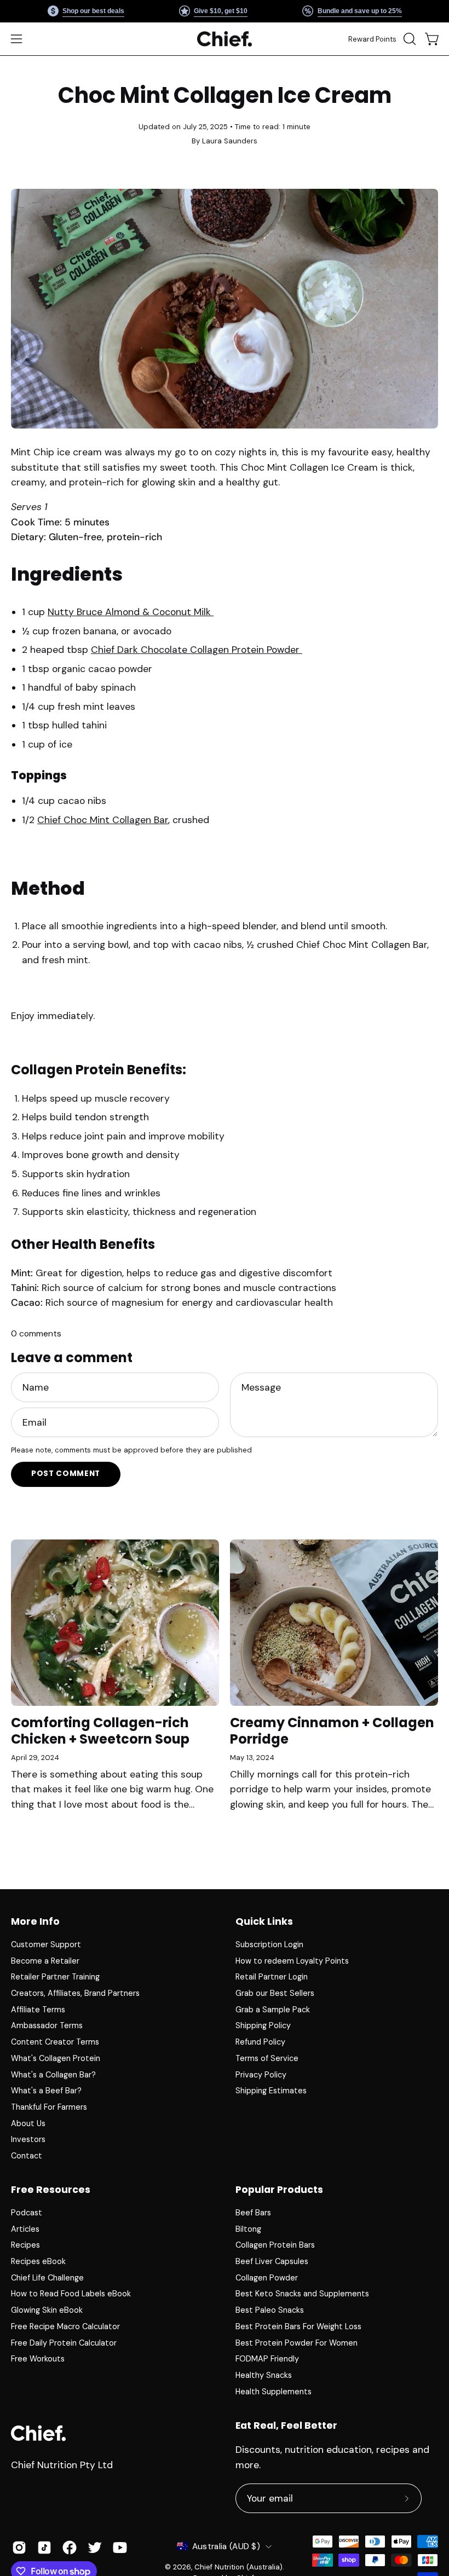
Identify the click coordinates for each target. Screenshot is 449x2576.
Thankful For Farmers (49, 2107)
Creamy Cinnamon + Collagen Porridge (332, 1731)
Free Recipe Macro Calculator (65, 2326)
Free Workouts (38, 2359)
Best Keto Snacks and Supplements (302, 2294)
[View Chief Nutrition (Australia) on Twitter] (95, 2548)
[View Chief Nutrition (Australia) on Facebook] (70, 2548)
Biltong (248, 2229)
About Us (28, 2123)
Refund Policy (260, 2042)
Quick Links (264, 1921)
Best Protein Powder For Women (297, 2343)
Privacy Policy (261, 2074)
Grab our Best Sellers (275, 1993)
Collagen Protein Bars (275, 2245)
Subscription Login (269, 1944)
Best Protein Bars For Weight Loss (298, 2326)
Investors (28, 2139)
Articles (25, 2229)
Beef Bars (253, 2213)
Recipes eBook (38, 2261)
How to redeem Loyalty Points (292, 1961)
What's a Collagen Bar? (53, 2074)
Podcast (27, 2213)
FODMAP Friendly (267, 2359)
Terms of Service (267, 2058)
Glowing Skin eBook (47, 2311)
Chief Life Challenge (47, 2278)
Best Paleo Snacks (270, 2311)
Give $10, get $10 (221, 11)
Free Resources (51, 2190)
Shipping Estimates (271, 2091)
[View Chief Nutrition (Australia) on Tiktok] (44, 2548)
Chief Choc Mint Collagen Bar (103, 820)
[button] (408, 39)
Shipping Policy (263, 2025)
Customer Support (46, 1944)
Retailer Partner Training (55, 1977)
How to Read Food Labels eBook (71, 2294)
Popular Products (279, 2190)
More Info (35, 1921)
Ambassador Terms (47, 2025)
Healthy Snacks (264, 2375)
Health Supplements (274, 2392)
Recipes (25, 2245)
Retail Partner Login (272, 1977)
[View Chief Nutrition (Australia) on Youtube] (120, 2548)
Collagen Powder (267, 2278)
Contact (27, 2156)
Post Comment (66, 1474)
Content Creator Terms (55, 2042)
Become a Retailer (45, 1961)
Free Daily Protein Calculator (64, 2343)
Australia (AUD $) (226, 2546)
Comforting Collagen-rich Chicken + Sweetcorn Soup (100, 1731)
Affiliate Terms (38, 2010)
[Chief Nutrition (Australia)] (225, 39)
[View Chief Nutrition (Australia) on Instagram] (19, 2548)
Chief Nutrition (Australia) (238, 2567)
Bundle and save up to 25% (359, 11)
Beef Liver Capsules (272, 2261)
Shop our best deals (93, 11)
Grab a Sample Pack (273, 2010)
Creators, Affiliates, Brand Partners (75, 1993)
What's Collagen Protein (56, 2058)
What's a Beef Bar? (46, 2091)
